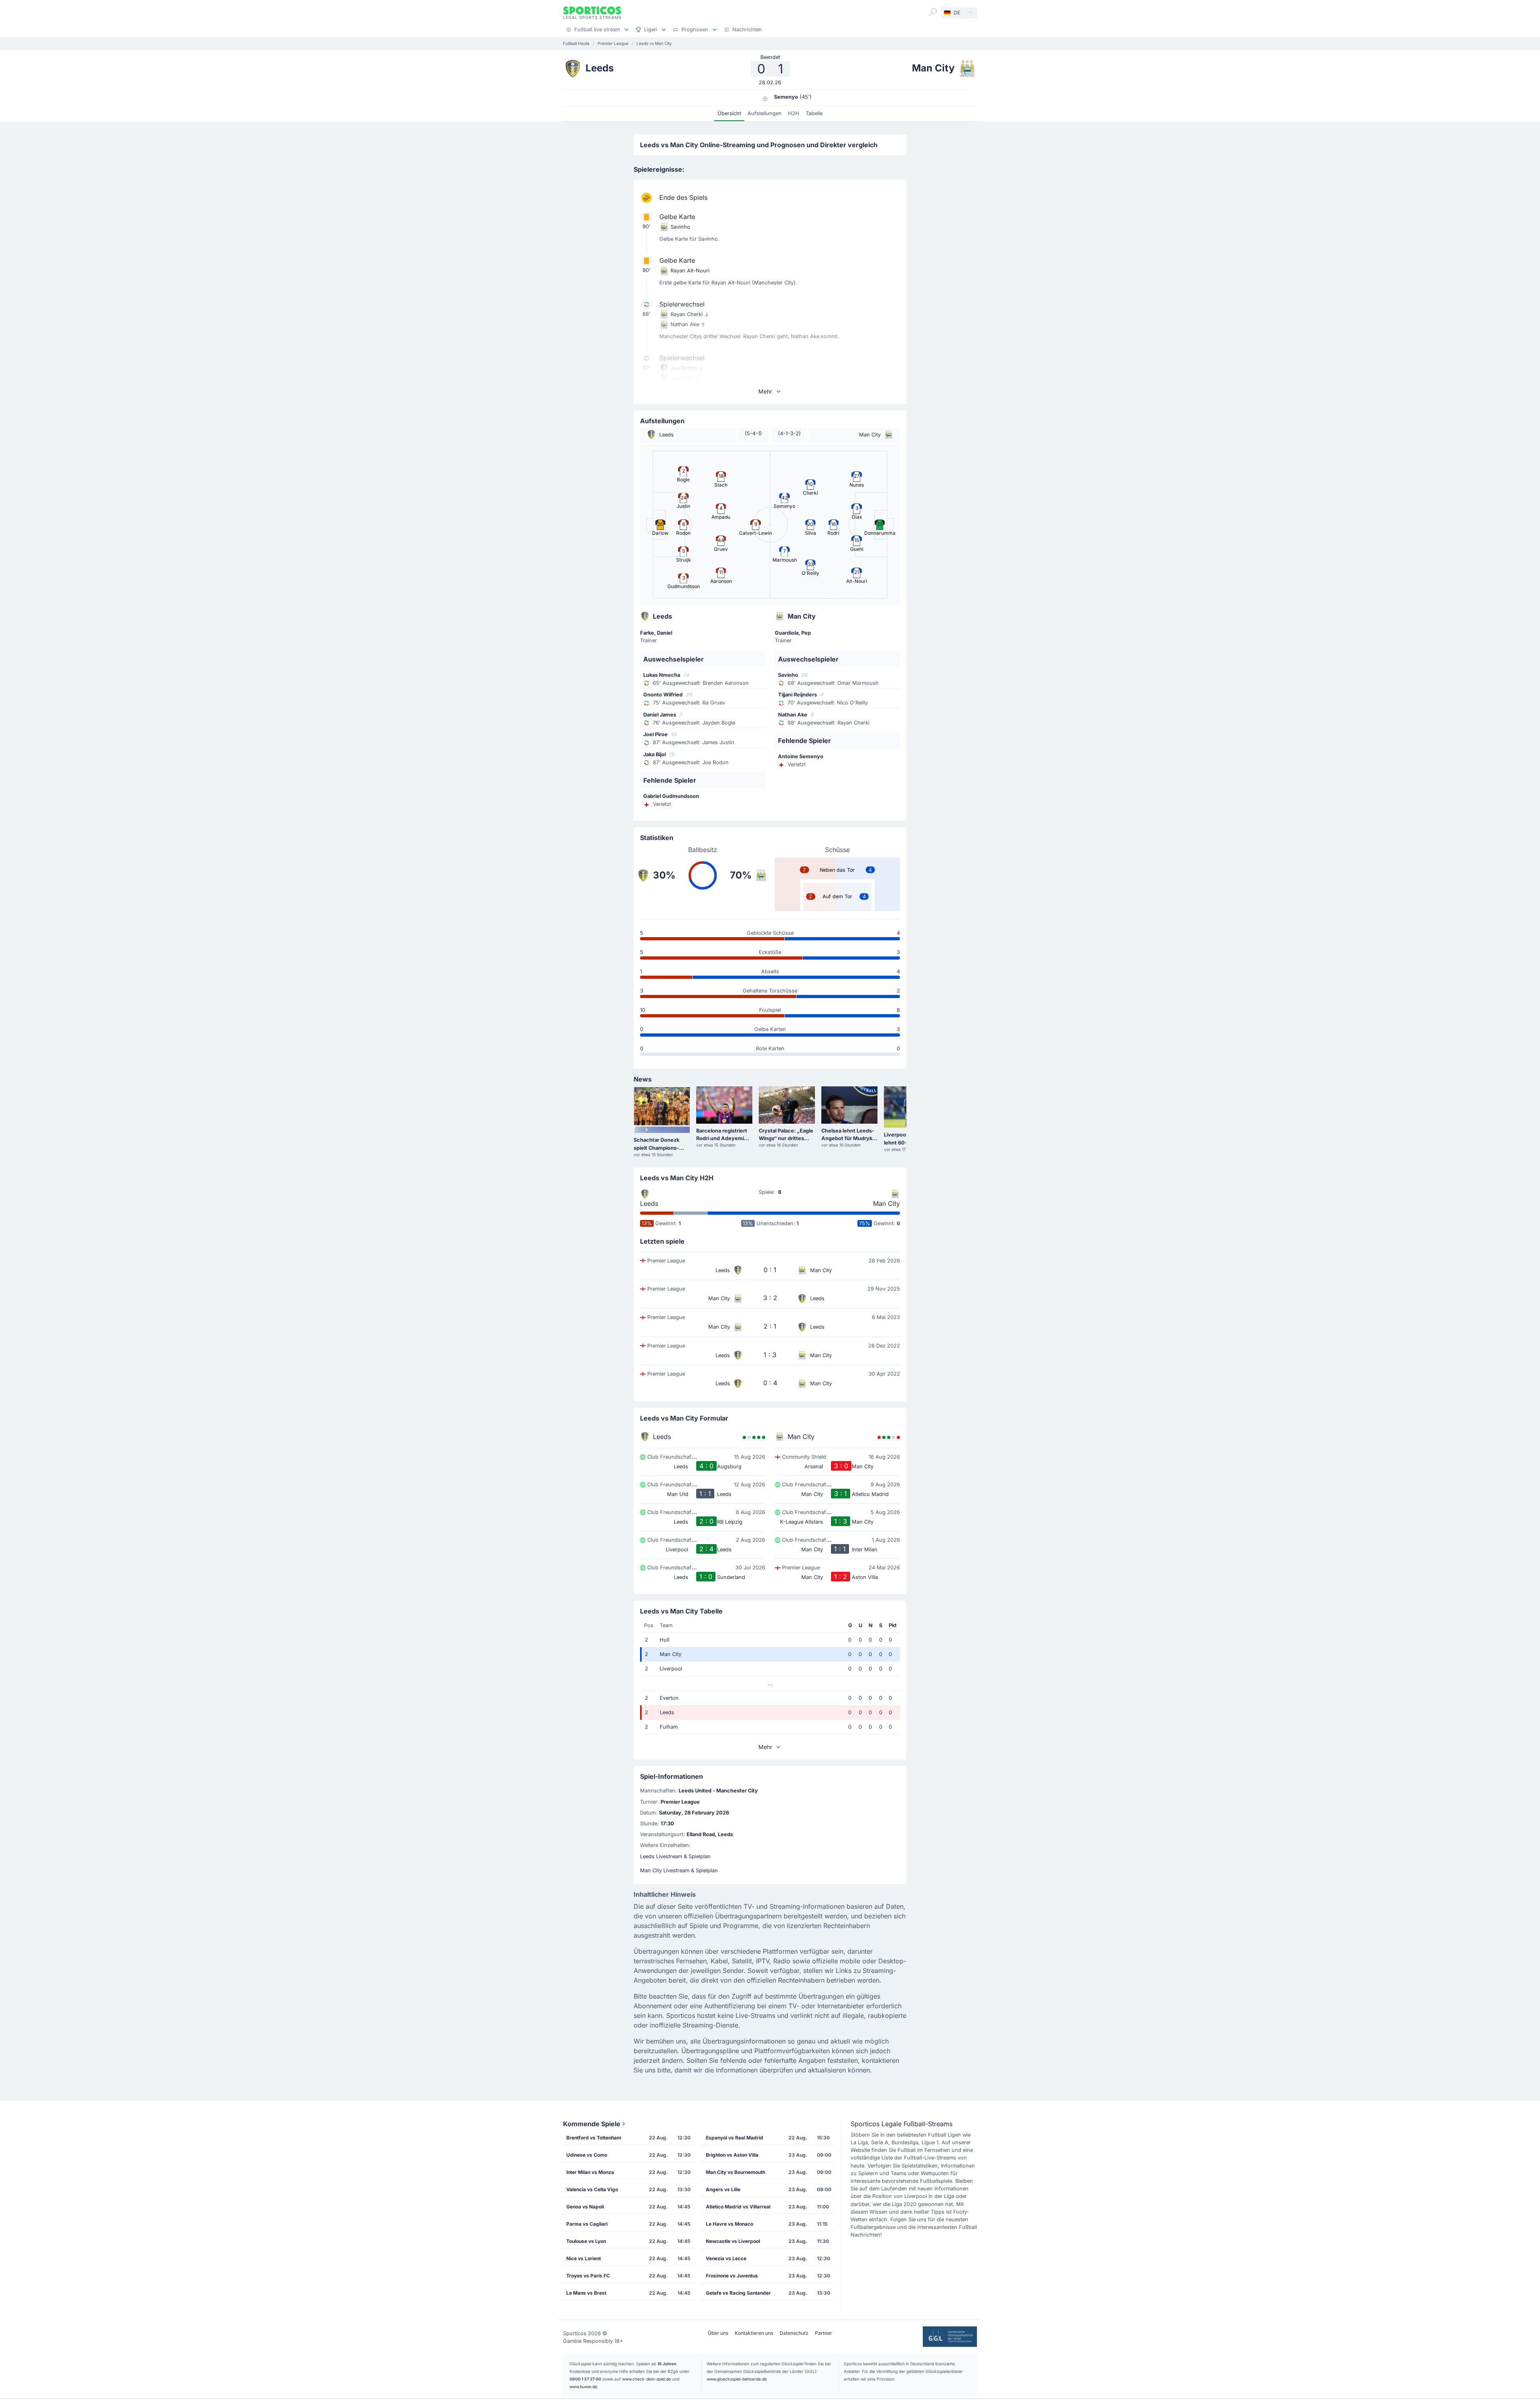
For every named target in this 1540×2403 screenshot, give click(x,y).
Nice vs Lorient (584, 2258)
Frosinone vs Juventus (732, 2276)
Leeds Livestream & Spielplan (675, 1856)
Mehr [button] (765, 391)
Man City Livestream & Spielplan (679, 1870)
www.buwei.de (583, 2387)
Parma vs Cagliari (587, 2224)
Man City (887, 1204)
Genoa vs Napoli (585, 2207)
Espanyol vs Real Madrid (735, 2138)
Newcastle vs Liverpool (733, 2241)
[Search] (933, 12)
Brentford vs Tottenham (594, 2138)
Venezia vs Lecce (726, 2258)
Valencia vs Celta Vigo (592, 2189)
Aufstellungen (765, 113)
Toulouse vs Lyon (586, 2241)
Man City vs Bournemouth (736, 2172)
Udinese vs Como (587, 2155)
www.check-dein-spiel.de (646, 2379)
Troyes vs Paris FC (588, 2276)
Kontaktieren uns (754, 2333)
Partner (824, 2333)
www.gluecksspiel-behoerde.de (737, 2379)
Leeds (649, 1204)
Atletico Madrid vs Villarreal (738, 2207)
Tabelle (814, 113)
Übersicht (729, 113)
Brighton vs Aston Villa (732, 2155)
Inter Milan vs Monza (590, 2172)
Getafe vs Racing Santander (738, 2293)
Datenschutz (794, 2333)
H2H (794, 113)
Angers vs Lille (723, 2189)
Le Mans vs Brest (586, 2293)
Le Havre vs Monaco (729, 2224)
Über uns (718, 2333)
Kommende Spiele (592, 2124)
